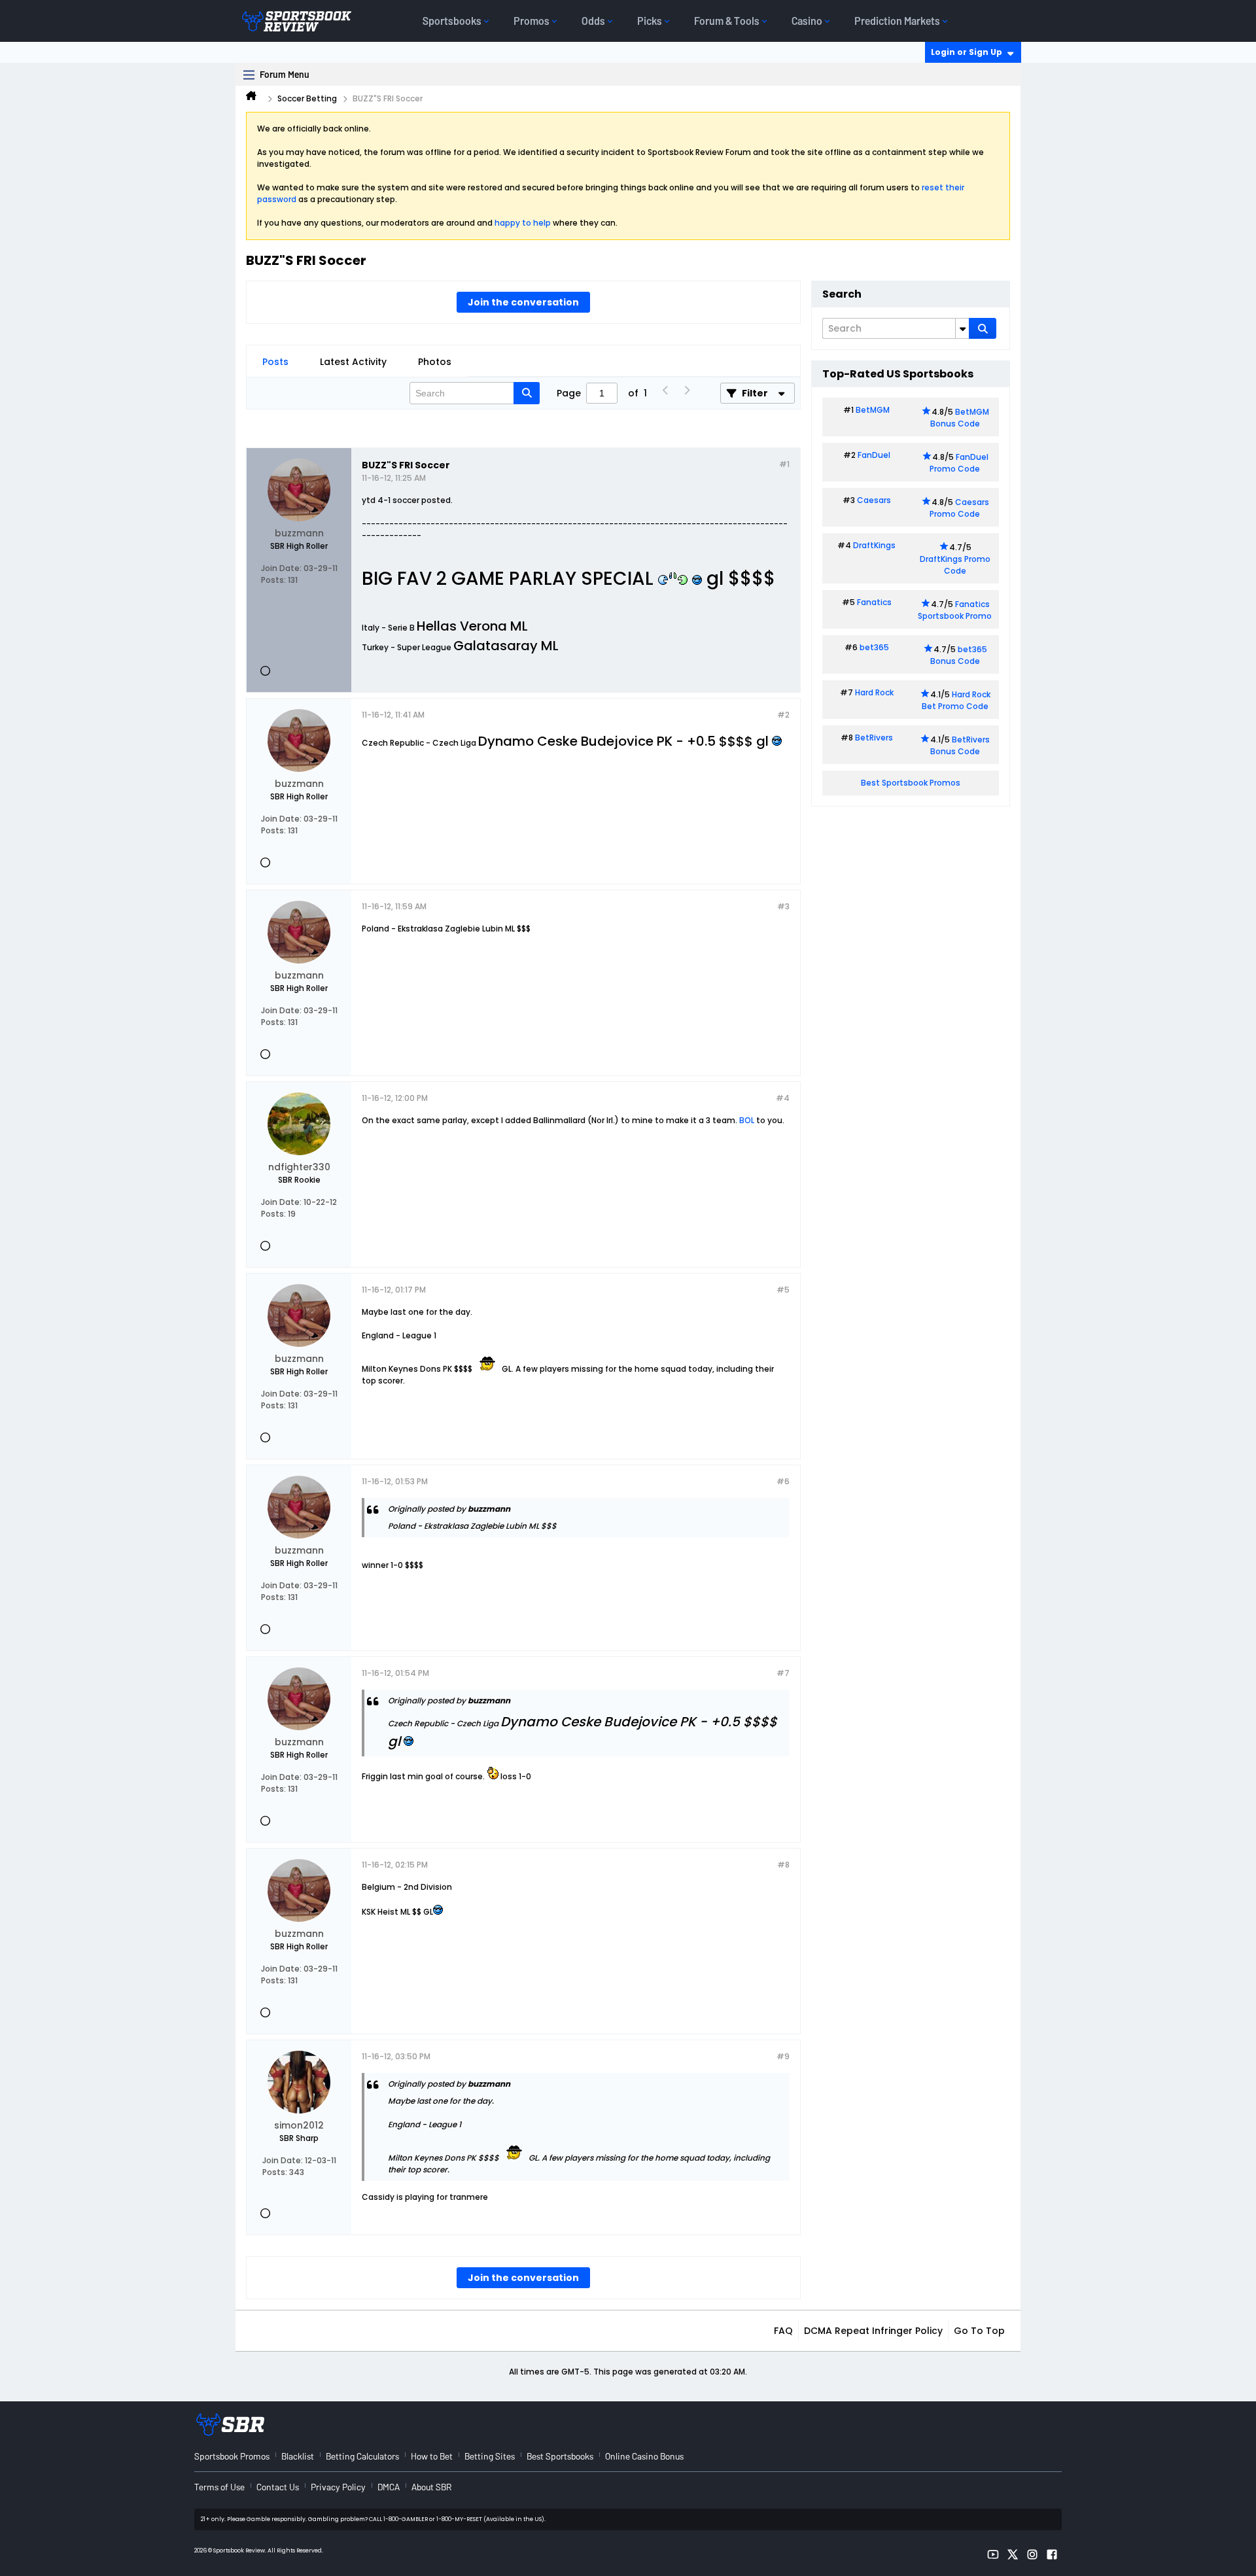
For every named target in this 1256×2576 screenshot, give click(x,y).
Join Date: (281, 568)
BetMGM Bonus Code (960, 418)
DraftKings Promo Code (955, 565)
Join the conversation (523, 302)
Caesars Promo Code (959, 508)
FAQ (783, 2331)
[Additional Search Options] (962, 328)
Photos (435, 362)
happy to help (523, 223)
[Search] (983, 328)
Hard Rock (874, 692)
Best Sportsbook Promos (911, 783)
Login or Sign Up (967, 52)
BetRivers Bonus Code (960, 745)
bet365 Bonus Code (959, 655)
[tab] (275, 362)
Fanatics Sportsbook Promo (955, 610)
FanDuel (874, 455)
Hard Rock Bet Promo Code (956, 700)
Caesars (874, 500)
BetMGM (873, 410)
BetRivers (874, 738)
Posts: (273, 580)
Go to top (979, 2331)
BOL (747, 1120)
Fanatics (874, 602)
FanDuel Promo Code (959, 463)
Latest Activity (353, 362)
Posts (275, 362)
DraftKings (874, 545)
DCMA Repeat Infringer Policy (873, 2331)
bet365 (874, 647)
